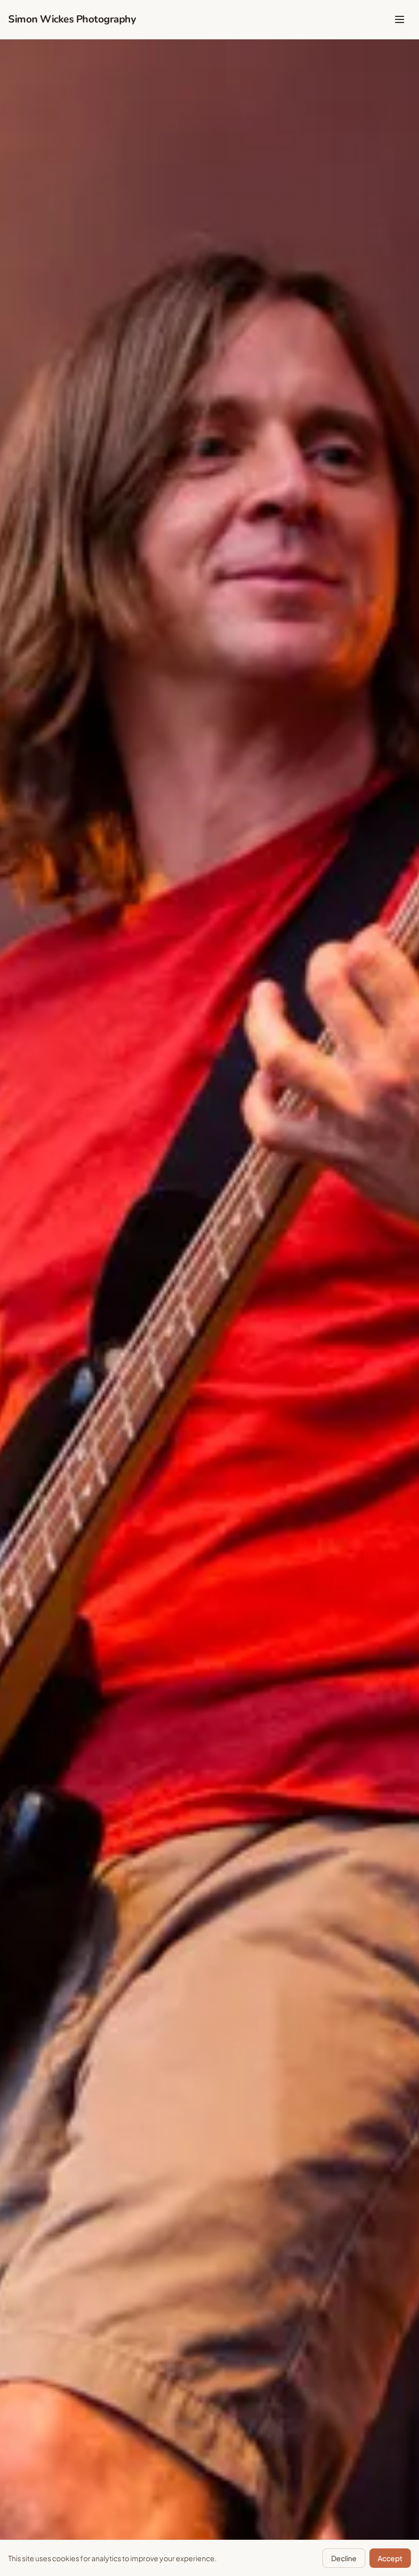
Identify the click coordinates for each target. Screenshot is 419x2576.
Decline (344, 2558)
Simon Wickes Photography (72, 19)
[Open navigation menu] (400, 19)
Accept (390, 2558)
